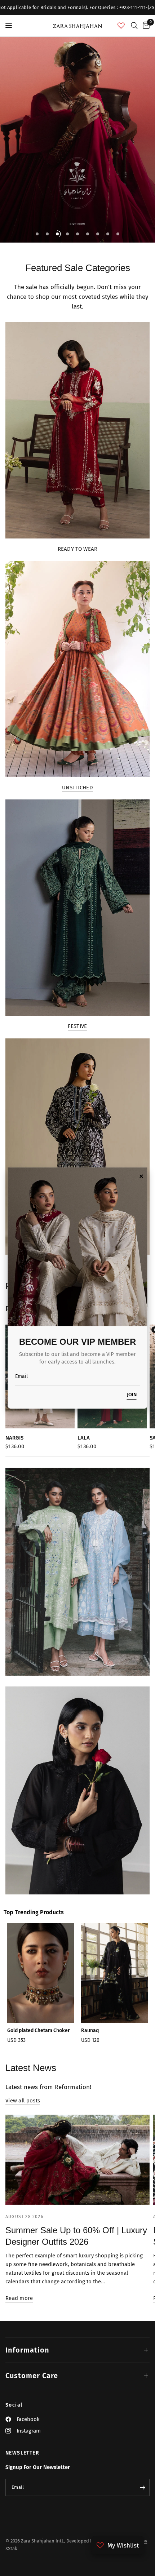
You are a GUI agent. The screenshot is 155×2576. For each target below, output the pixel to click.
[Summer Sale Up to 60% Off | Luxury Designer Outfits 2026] (77, 2160)
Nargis (14, 1438)
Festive (77, 1026)
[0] (145, 26)
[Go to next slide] (139, 1985)
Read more (19, 2298)
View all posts (23, 2101)
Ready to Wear (78, 549)
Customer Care (32, 2376)
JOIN (132, 1395)
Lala (84, 1438)
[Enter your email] (142, 2487)
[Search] (134, 26)
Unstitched (77, 788)
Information (27, 2350)
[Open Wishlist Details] (121, 26)
